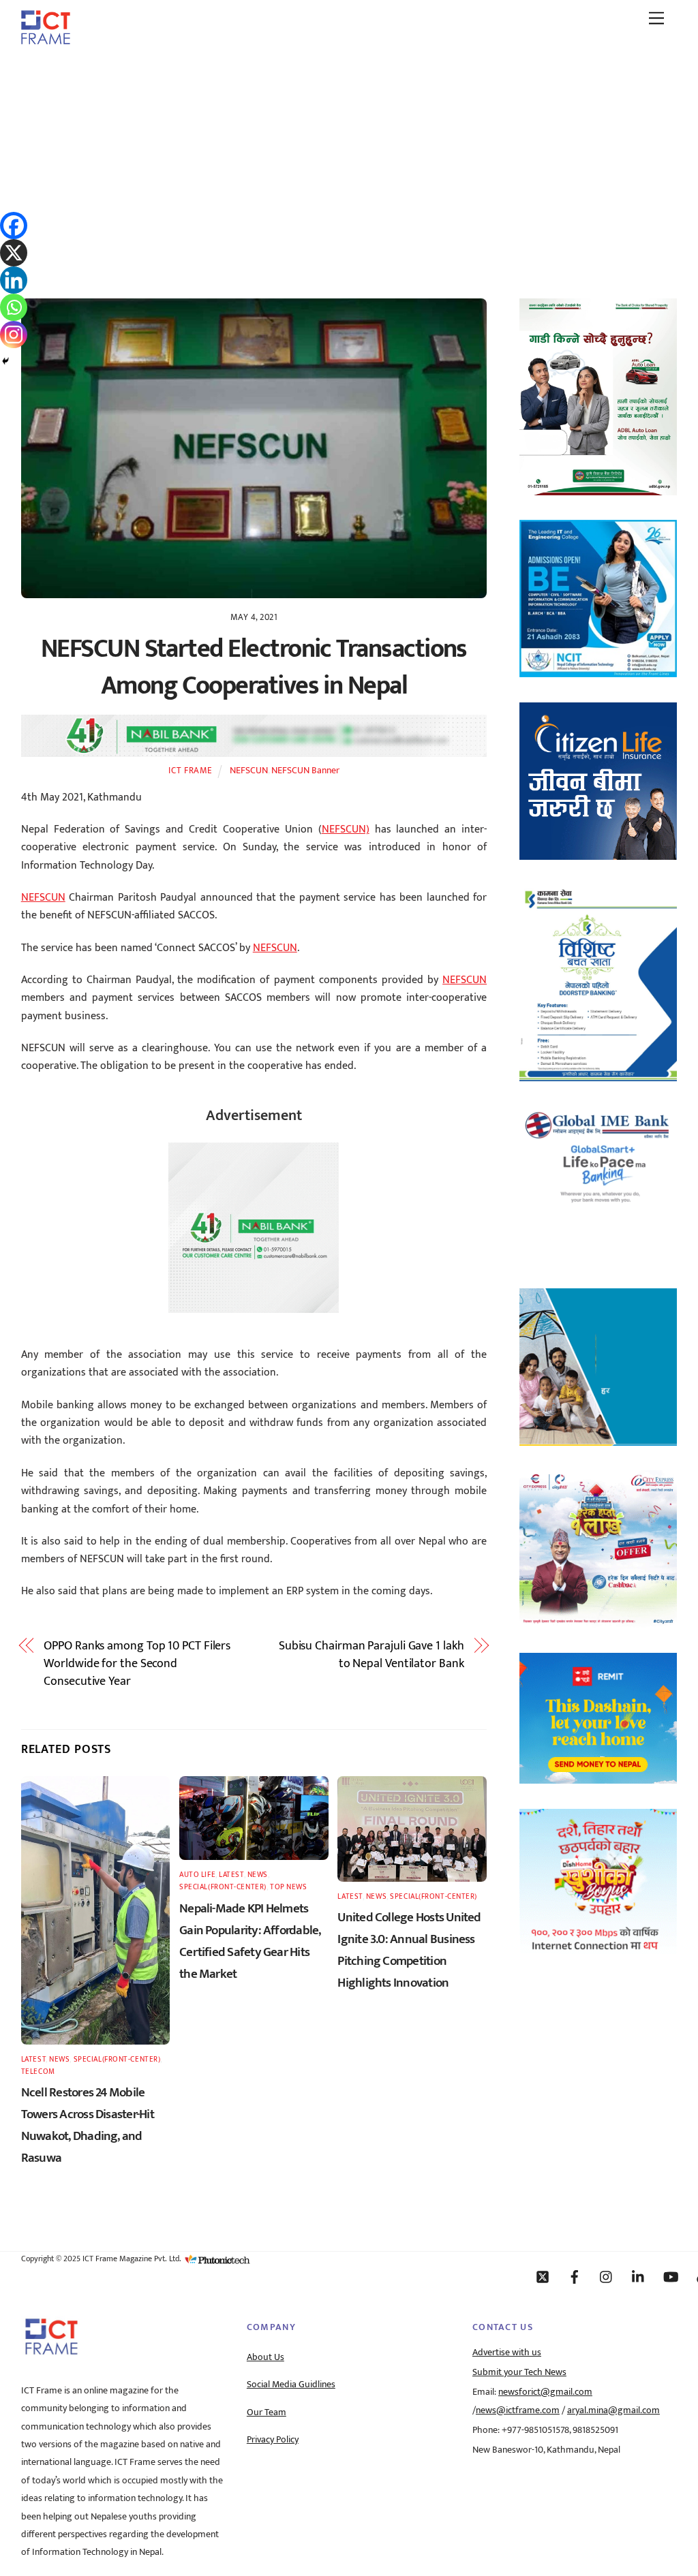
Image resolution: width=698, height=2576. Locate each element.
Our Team (267, 2412)
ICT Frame (191, 771)
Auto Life (197, 1875)
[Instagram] (14, 335)
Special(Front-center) (117, 2059)
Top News (288, 1887)
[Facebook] (14, 226)
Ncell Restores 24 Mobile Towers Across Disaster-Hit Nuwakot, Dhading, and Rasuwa (88, 2125)
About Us (265, 2357)
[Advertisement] (349, 159)
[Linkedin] (14, 280)
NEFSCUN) (346, 829)
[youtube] (671, 2276)
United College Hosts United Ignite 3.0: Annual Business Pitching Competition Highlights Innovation (409, 1950)
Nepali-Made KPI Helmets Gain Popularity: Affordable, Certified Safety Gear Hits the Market (250, 1941)
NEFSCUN (249, 771)
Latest (33, 2059)
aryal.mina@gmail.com (613, 2410)
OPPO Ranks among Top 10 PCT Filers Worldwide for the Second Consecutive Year (137, 1664)
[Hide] (5, 361)
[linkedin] (639, 2276)
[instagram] (607, 2276)
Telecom (38, 2071)
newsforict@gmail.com (545, 2392)
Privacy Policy (273, 2440)
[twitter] (543, 2276)
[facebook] (575, 2276)
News (59, 2059)
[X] (14, 253)
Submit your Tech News (519, 2372)
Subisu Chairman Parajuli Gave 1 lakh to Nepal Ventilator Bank (371, 1655)
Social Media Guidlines (291, 2385)
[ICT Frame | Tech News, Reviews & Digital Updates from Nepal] (46, 40)
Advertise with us (507, 2353)
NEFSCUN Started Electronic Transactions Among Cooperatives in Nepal (254, 667)
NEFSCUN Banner (305, 771)
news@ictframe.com (518, 2410)
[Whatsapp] (14, 307)
